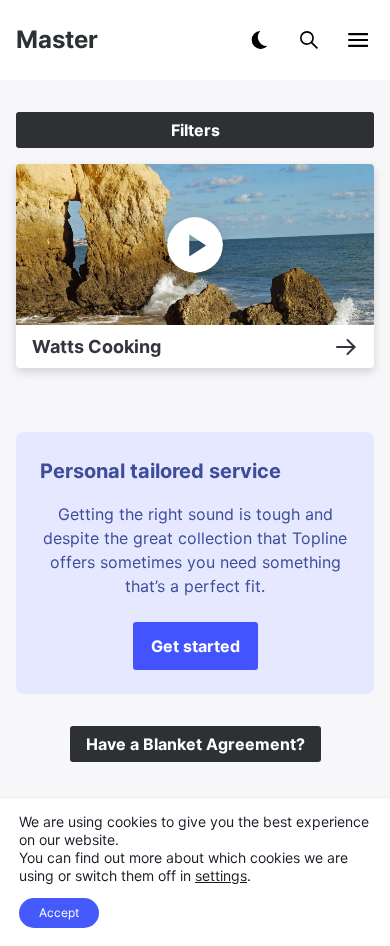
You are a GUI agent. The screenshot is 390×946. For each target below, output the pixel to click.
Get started (195, 646)
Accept (59, 912)
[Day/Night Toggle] (259, 40)
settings (221, 875)
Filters (195, 130)
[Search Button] (309, 40)
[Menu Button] (358, 40)
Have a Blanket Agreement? (195, 744)
